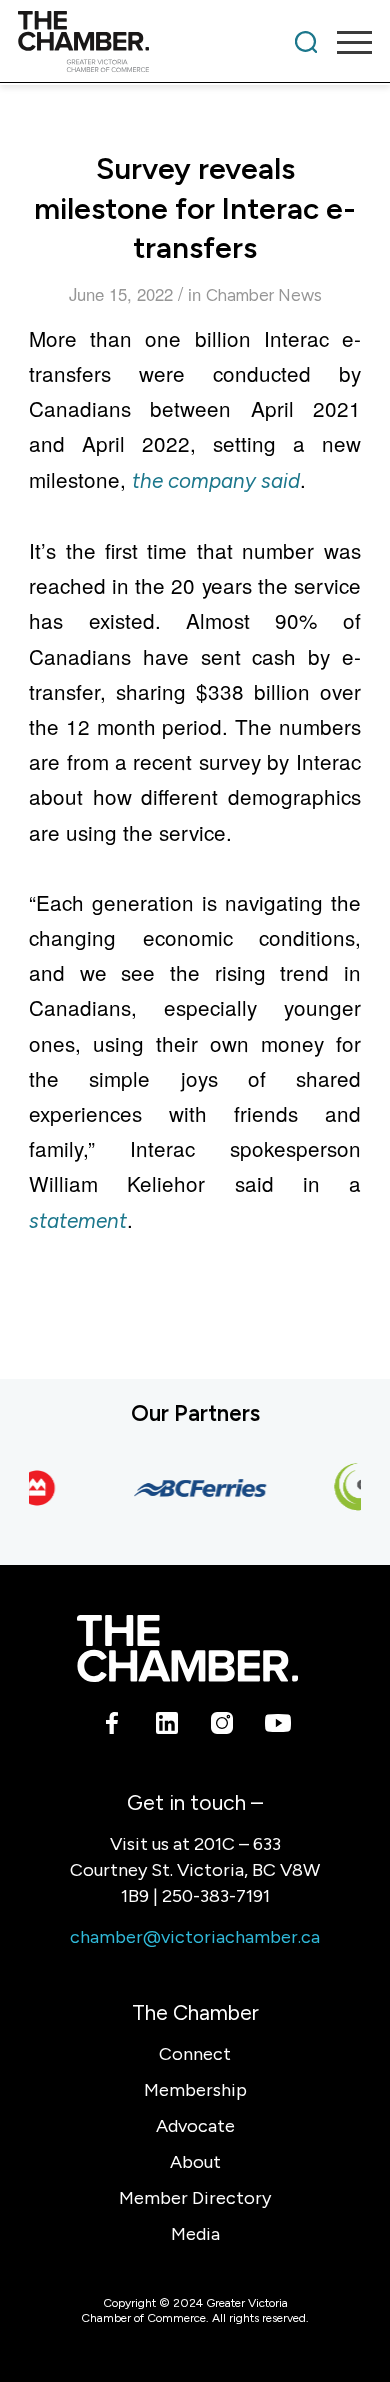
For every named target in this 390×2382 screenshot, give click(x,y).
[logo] (159, 42)
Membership (195, 2090)
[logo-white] (187, 1648)
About (195, 2162)
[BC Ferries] (194, 1488)
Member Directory (195, 2198)
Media (195, 2234)
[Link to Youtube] (277, 1727)
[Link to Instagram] (222, 1727)
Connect (195, 2054)
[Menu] (344, 42)
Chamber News (264, 295)
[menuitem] (306, 42)
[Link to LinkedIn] (167, 1727)
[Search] (306, 42)
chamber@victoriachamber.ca (195, 1937)
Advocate (195, 2126)
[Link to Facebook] (112, 1727)
